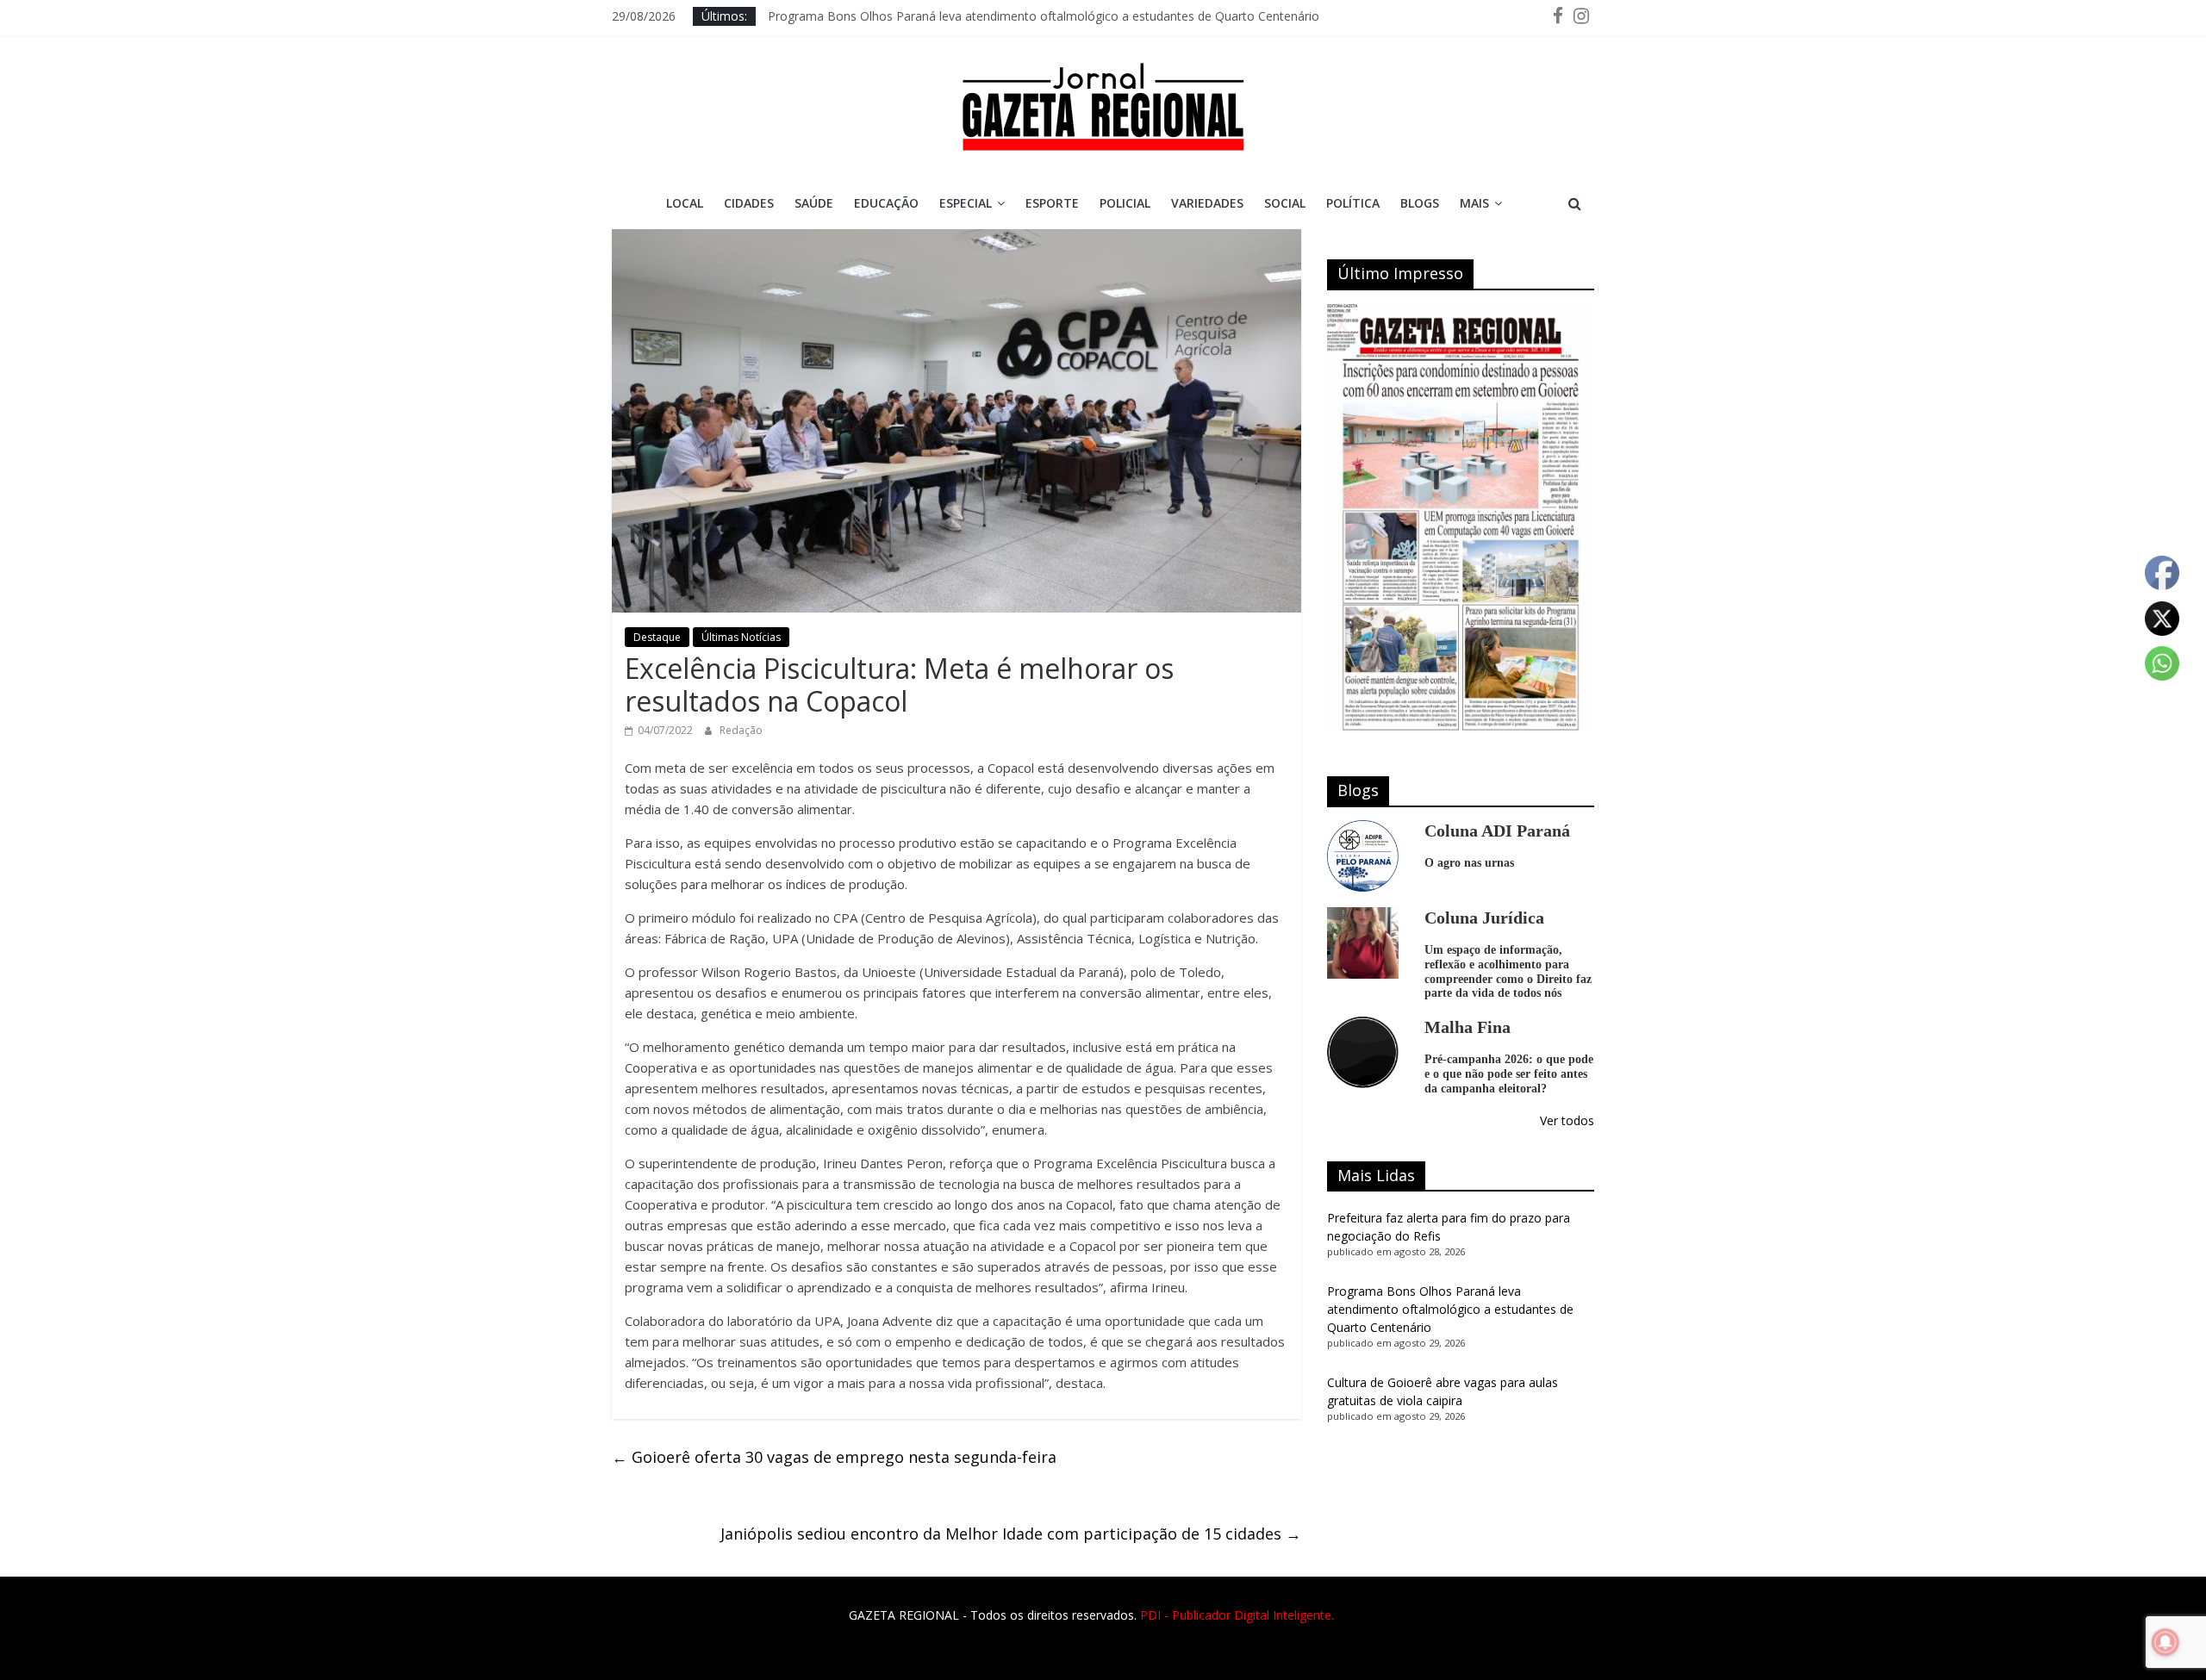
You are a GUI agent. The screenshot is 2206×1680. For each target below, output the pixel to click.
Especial (966, 203)
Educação (886, 203)
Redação (741, 730)
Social (1285, 203)
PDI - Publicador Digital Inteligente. (1237, 1615)
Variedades (1207, 203)
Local (685, 203)
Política (1353, 203)
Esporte (1052, 203)
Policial (1125, 203)
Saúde (814, 203)
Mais (1474, 203)
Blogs (1420, 203)
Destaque (657, 637)
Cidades (749, 203)
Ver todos (1567, 1120)
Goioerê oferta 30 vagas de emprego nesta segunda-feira (834, 1457)
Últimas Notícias (741, 637)
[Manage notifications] (2165, 1642)
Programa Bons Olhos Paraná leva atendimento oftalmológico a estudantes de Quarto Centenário (1044, 16)
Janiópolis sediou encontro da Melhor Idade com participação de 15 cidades (1011, 1534)
